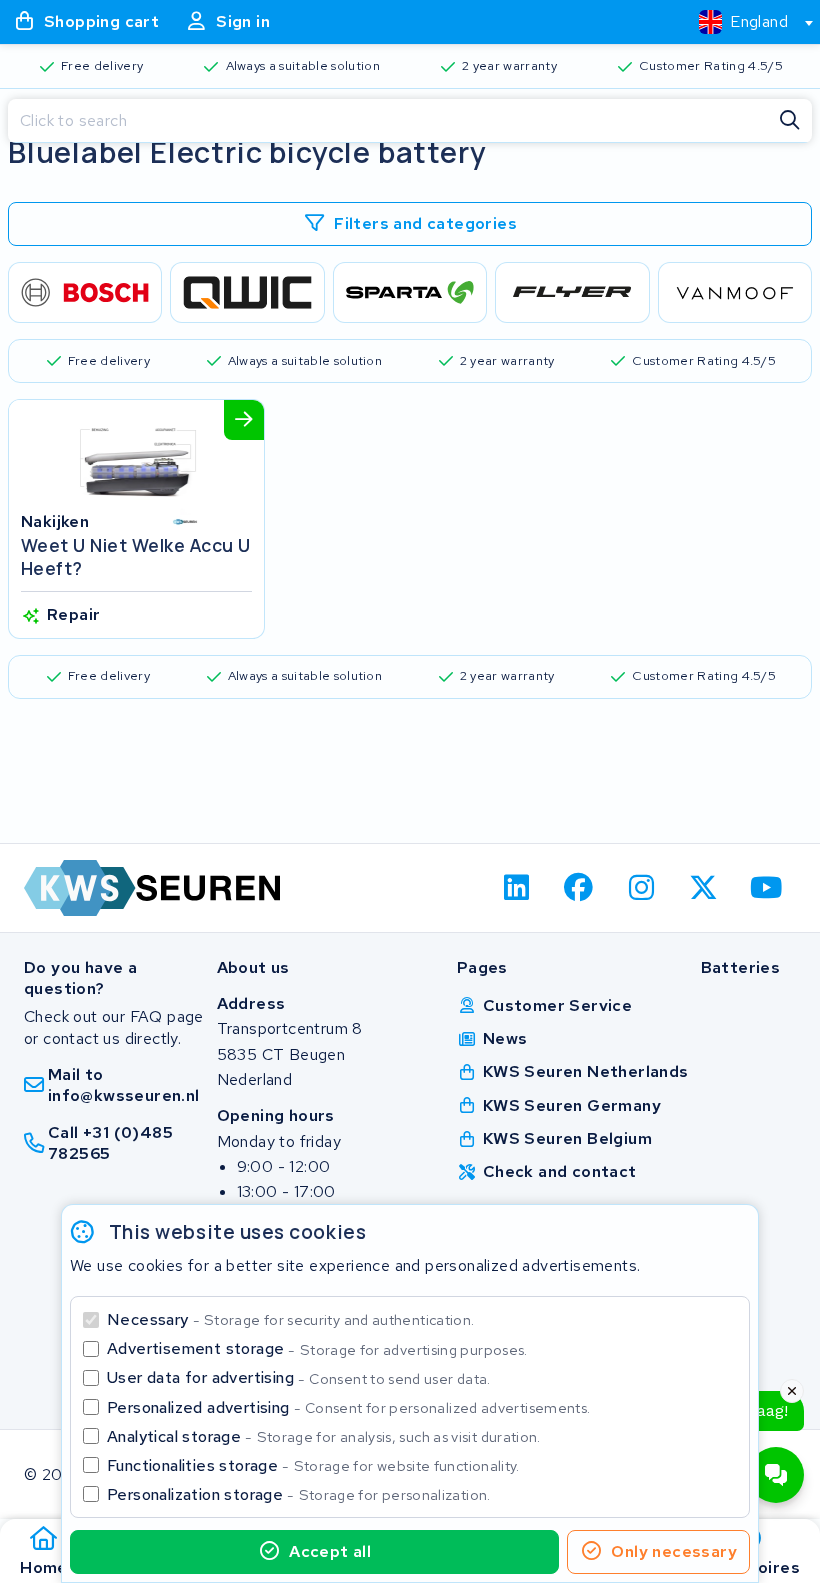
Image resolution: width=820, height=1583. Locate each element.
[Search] (790, 121)
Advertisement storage (317, 1348)
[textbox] (743, 21)
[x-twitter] (704, 888)
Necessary (290, 1319)
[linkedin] (516, 888)
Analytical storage (324, 1436)
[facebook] (579, 888)
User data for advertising (299, 1377)
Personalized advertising (348, 1407)
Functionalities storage (313, 1465)
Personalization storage (299, 1494)
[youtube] (766, 888)
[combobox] (747, 22)
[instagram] (641, 888)
